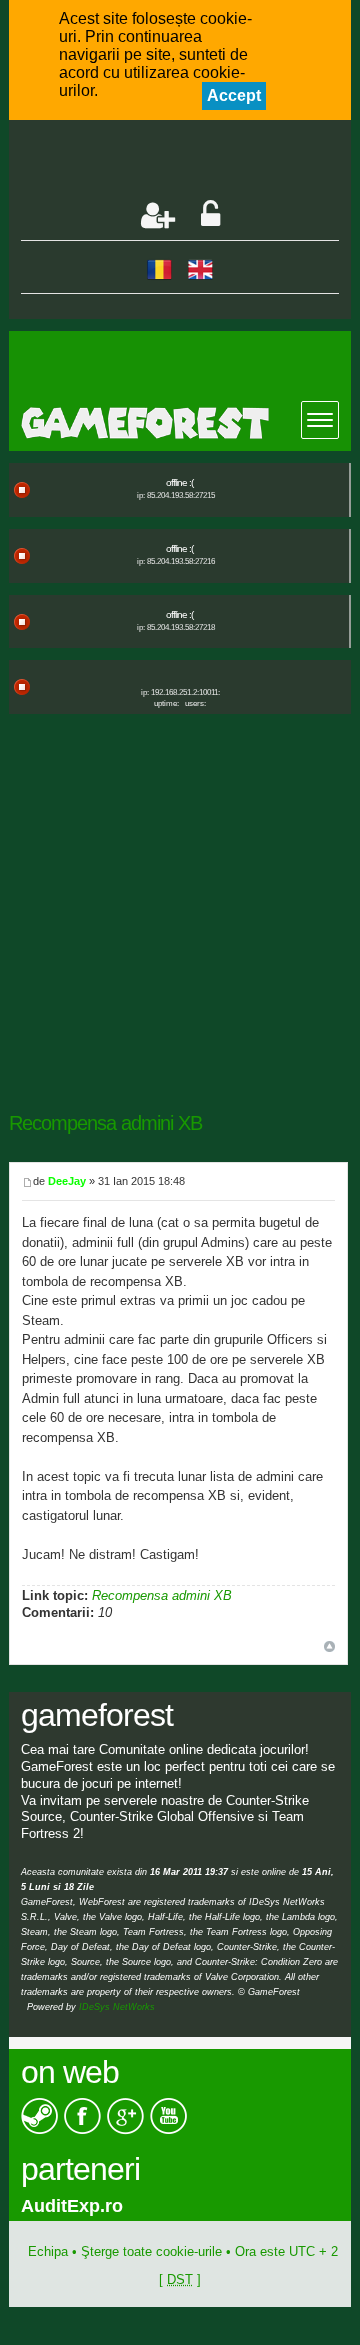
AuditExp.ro (72, 2206)
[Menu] (320, 420)
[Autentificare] (210, 215)
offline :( (179, 482)
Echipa (48, 2251)
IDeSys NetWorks (117, 2007)
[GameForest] (186, 423)
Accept (234, 95)
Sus (329, 1646)
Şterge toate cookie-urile (151, 2251)
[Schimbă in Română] (159, 268)
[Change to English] (200, 268)
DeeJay (67, 1181)
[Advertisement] (190, 162)
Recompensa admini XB (105, 1123)
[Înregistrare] (158, 215)
